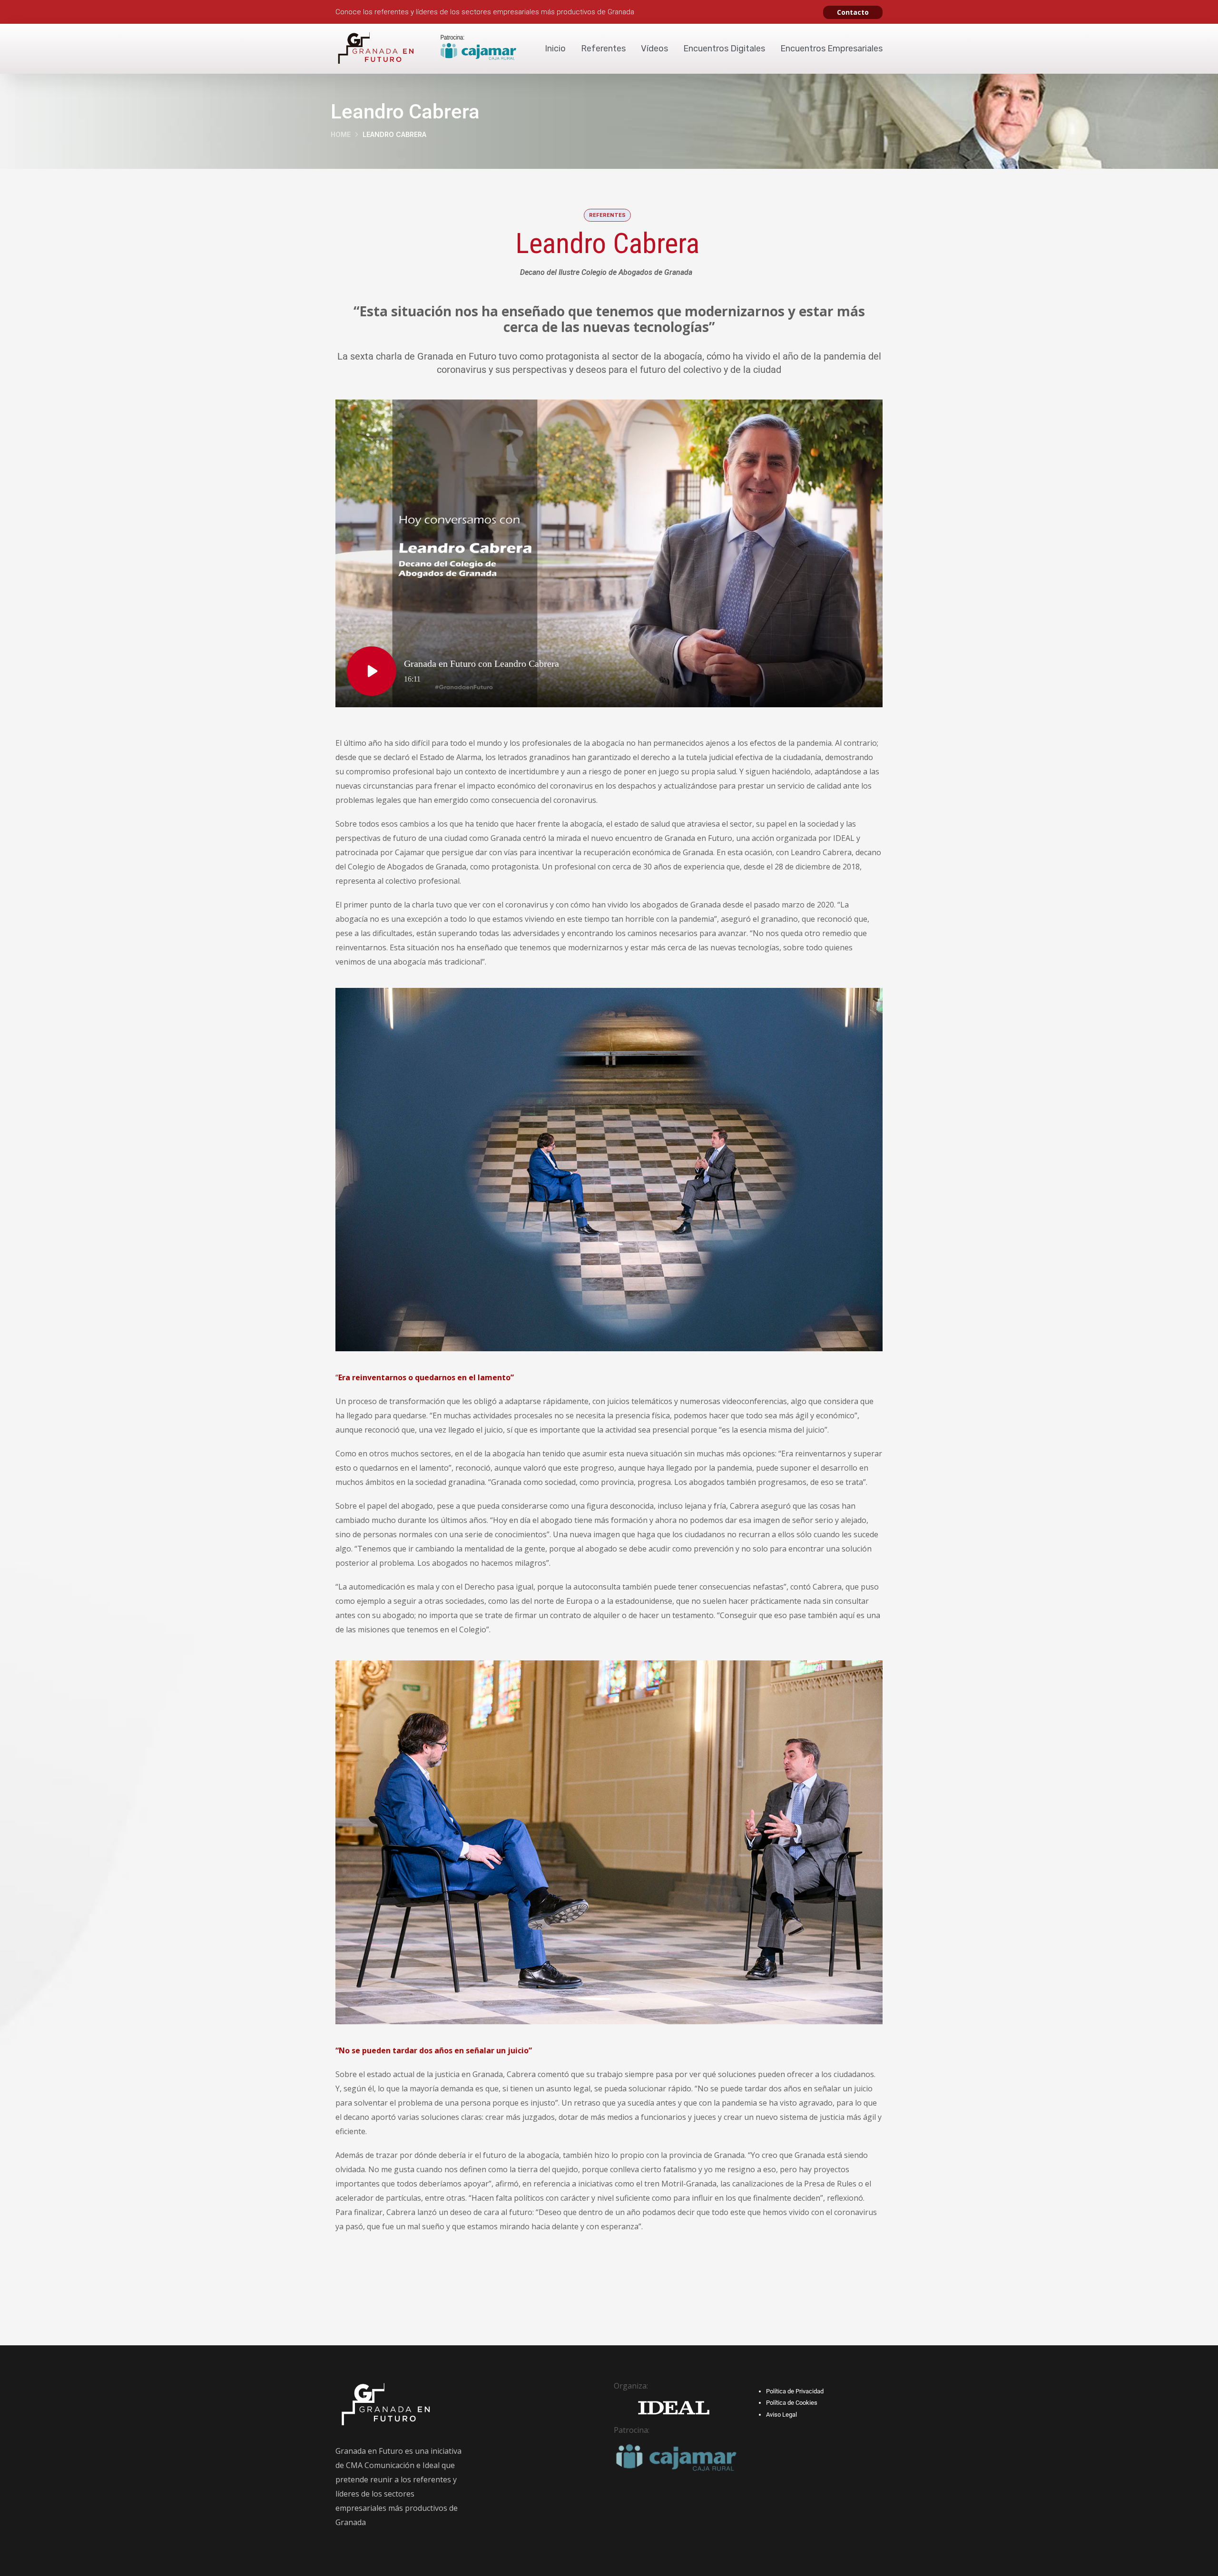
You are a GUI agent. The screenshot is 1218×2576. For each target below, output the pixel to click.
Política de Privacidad (795, 2391)
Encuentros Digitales (724, 49)
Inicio (555, 49)
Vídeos (654, 49)
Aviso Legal (781, 2415)
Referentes (603, 49)
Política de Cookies (792, 2403)
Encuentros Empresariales (831, 49)
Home (341, 134)
